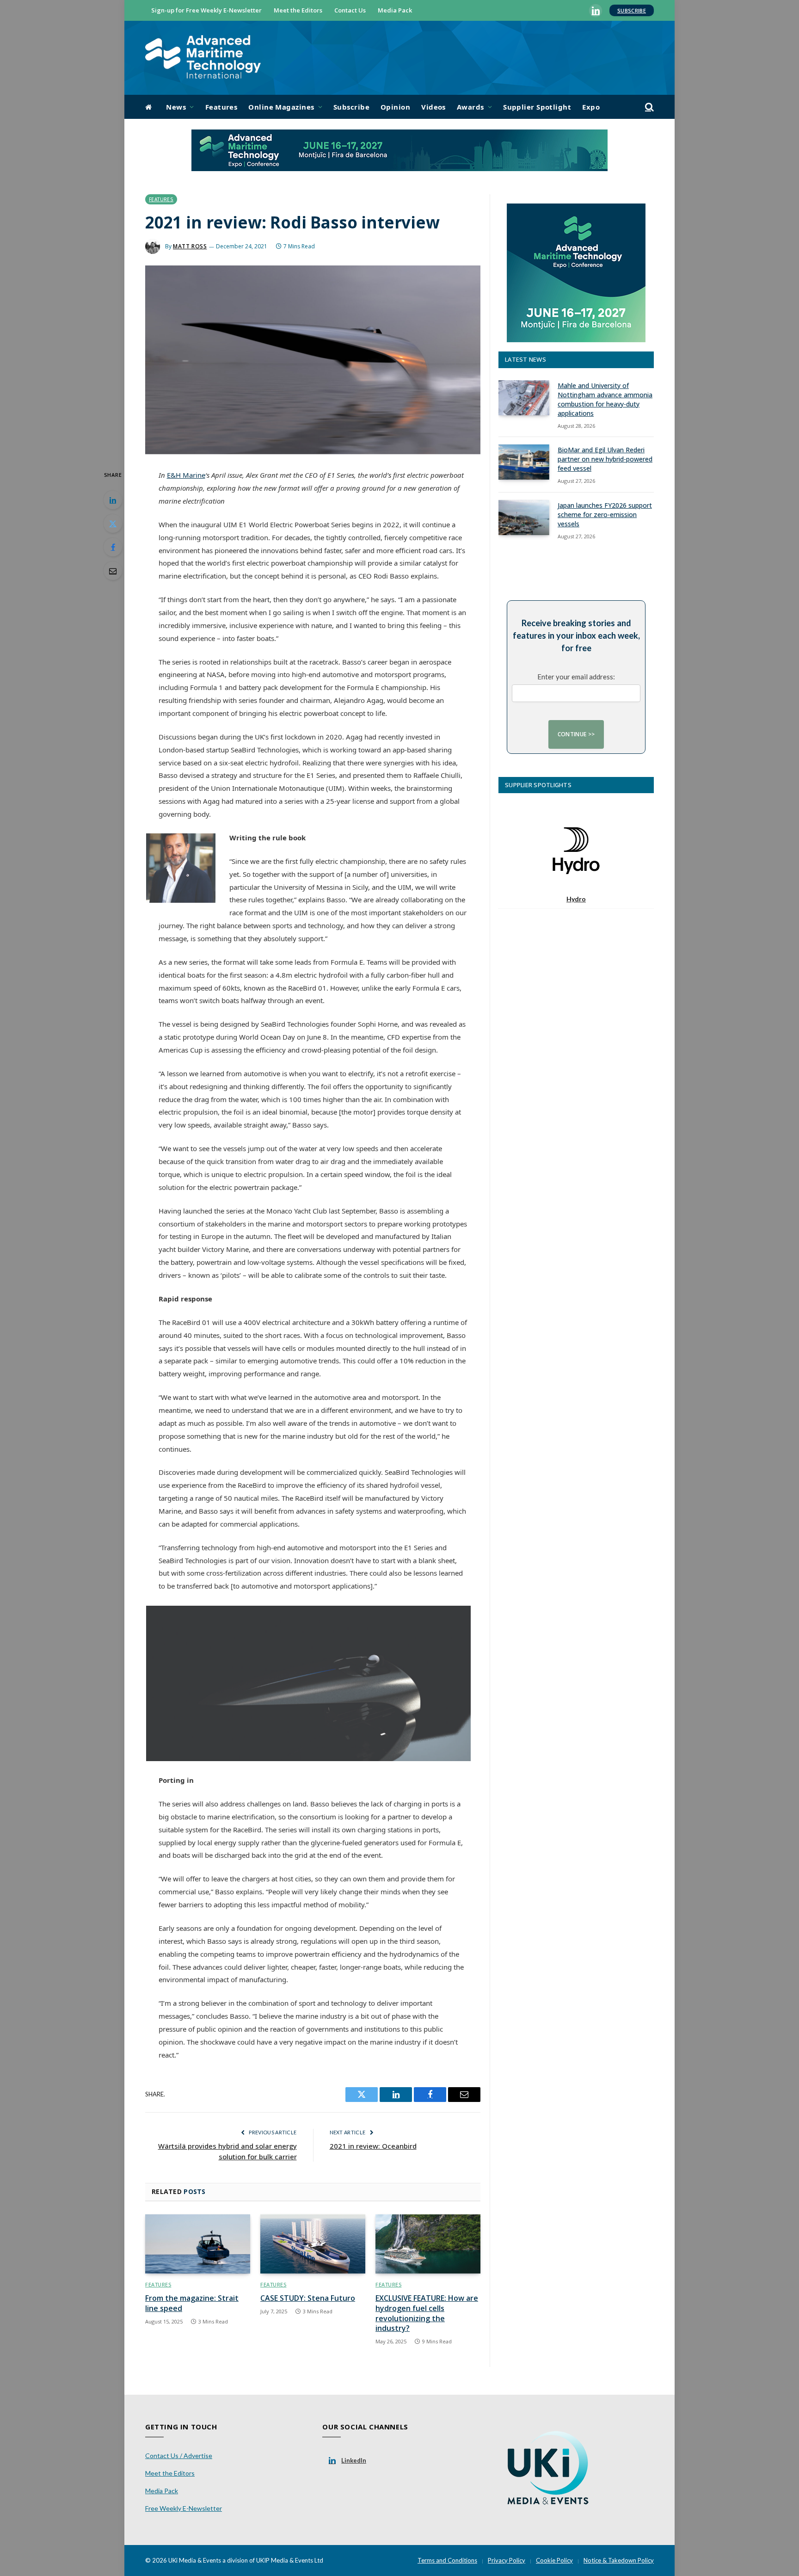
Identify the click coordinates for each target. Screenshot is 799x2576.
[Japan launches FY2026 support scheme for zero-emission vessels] (524, 518)
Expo (591, 107)
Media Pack (395, 10)
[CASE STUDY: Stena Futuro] (313, 2244)
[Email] (113, 571)
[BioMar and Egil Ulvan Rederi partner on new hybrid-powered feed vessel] (524, 462)
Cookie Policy (554, 2560)
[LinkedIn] (113, 500)
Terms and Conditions (447, 2560)
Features (221, 107)
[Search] (648, 107)
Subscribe (632, 10)
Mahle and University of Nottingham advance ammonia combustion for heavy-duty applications (605, 399)
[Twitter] (113, 524)
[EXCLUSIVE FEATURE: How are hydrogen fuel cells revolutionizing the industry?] (428, 2244)
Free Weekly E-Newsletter (184, 2508)
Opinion (395, 107)
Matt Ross (190, 246)
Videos (433, 107)
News (176, 107)
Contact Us (350, 10)
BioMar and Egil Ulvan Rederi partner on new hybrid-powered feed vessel (605, 459)
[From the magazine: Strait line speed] (198, 2244)
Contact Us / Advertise (179, 2456)
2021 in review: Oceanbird (373, 2146)
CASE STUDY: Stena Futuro (308, 2298)
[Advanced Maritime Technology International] (203, 58)
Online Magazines (281, 107)
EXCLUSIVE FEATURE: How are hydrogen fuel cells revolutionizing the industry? (427, 2313)
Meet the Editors (298, 10)
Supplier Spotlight (537, 107)
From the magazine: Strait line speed (192, 2303)
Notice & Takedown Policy (619, 2560)
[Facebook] (113, 547)
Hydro (576, 899)
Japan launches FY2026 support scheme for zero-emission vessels (605, 515)
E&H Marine (186, 475)
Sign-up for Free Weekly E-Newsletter (206, 10)
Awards (470, 107)
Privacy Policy (507, 2560)
